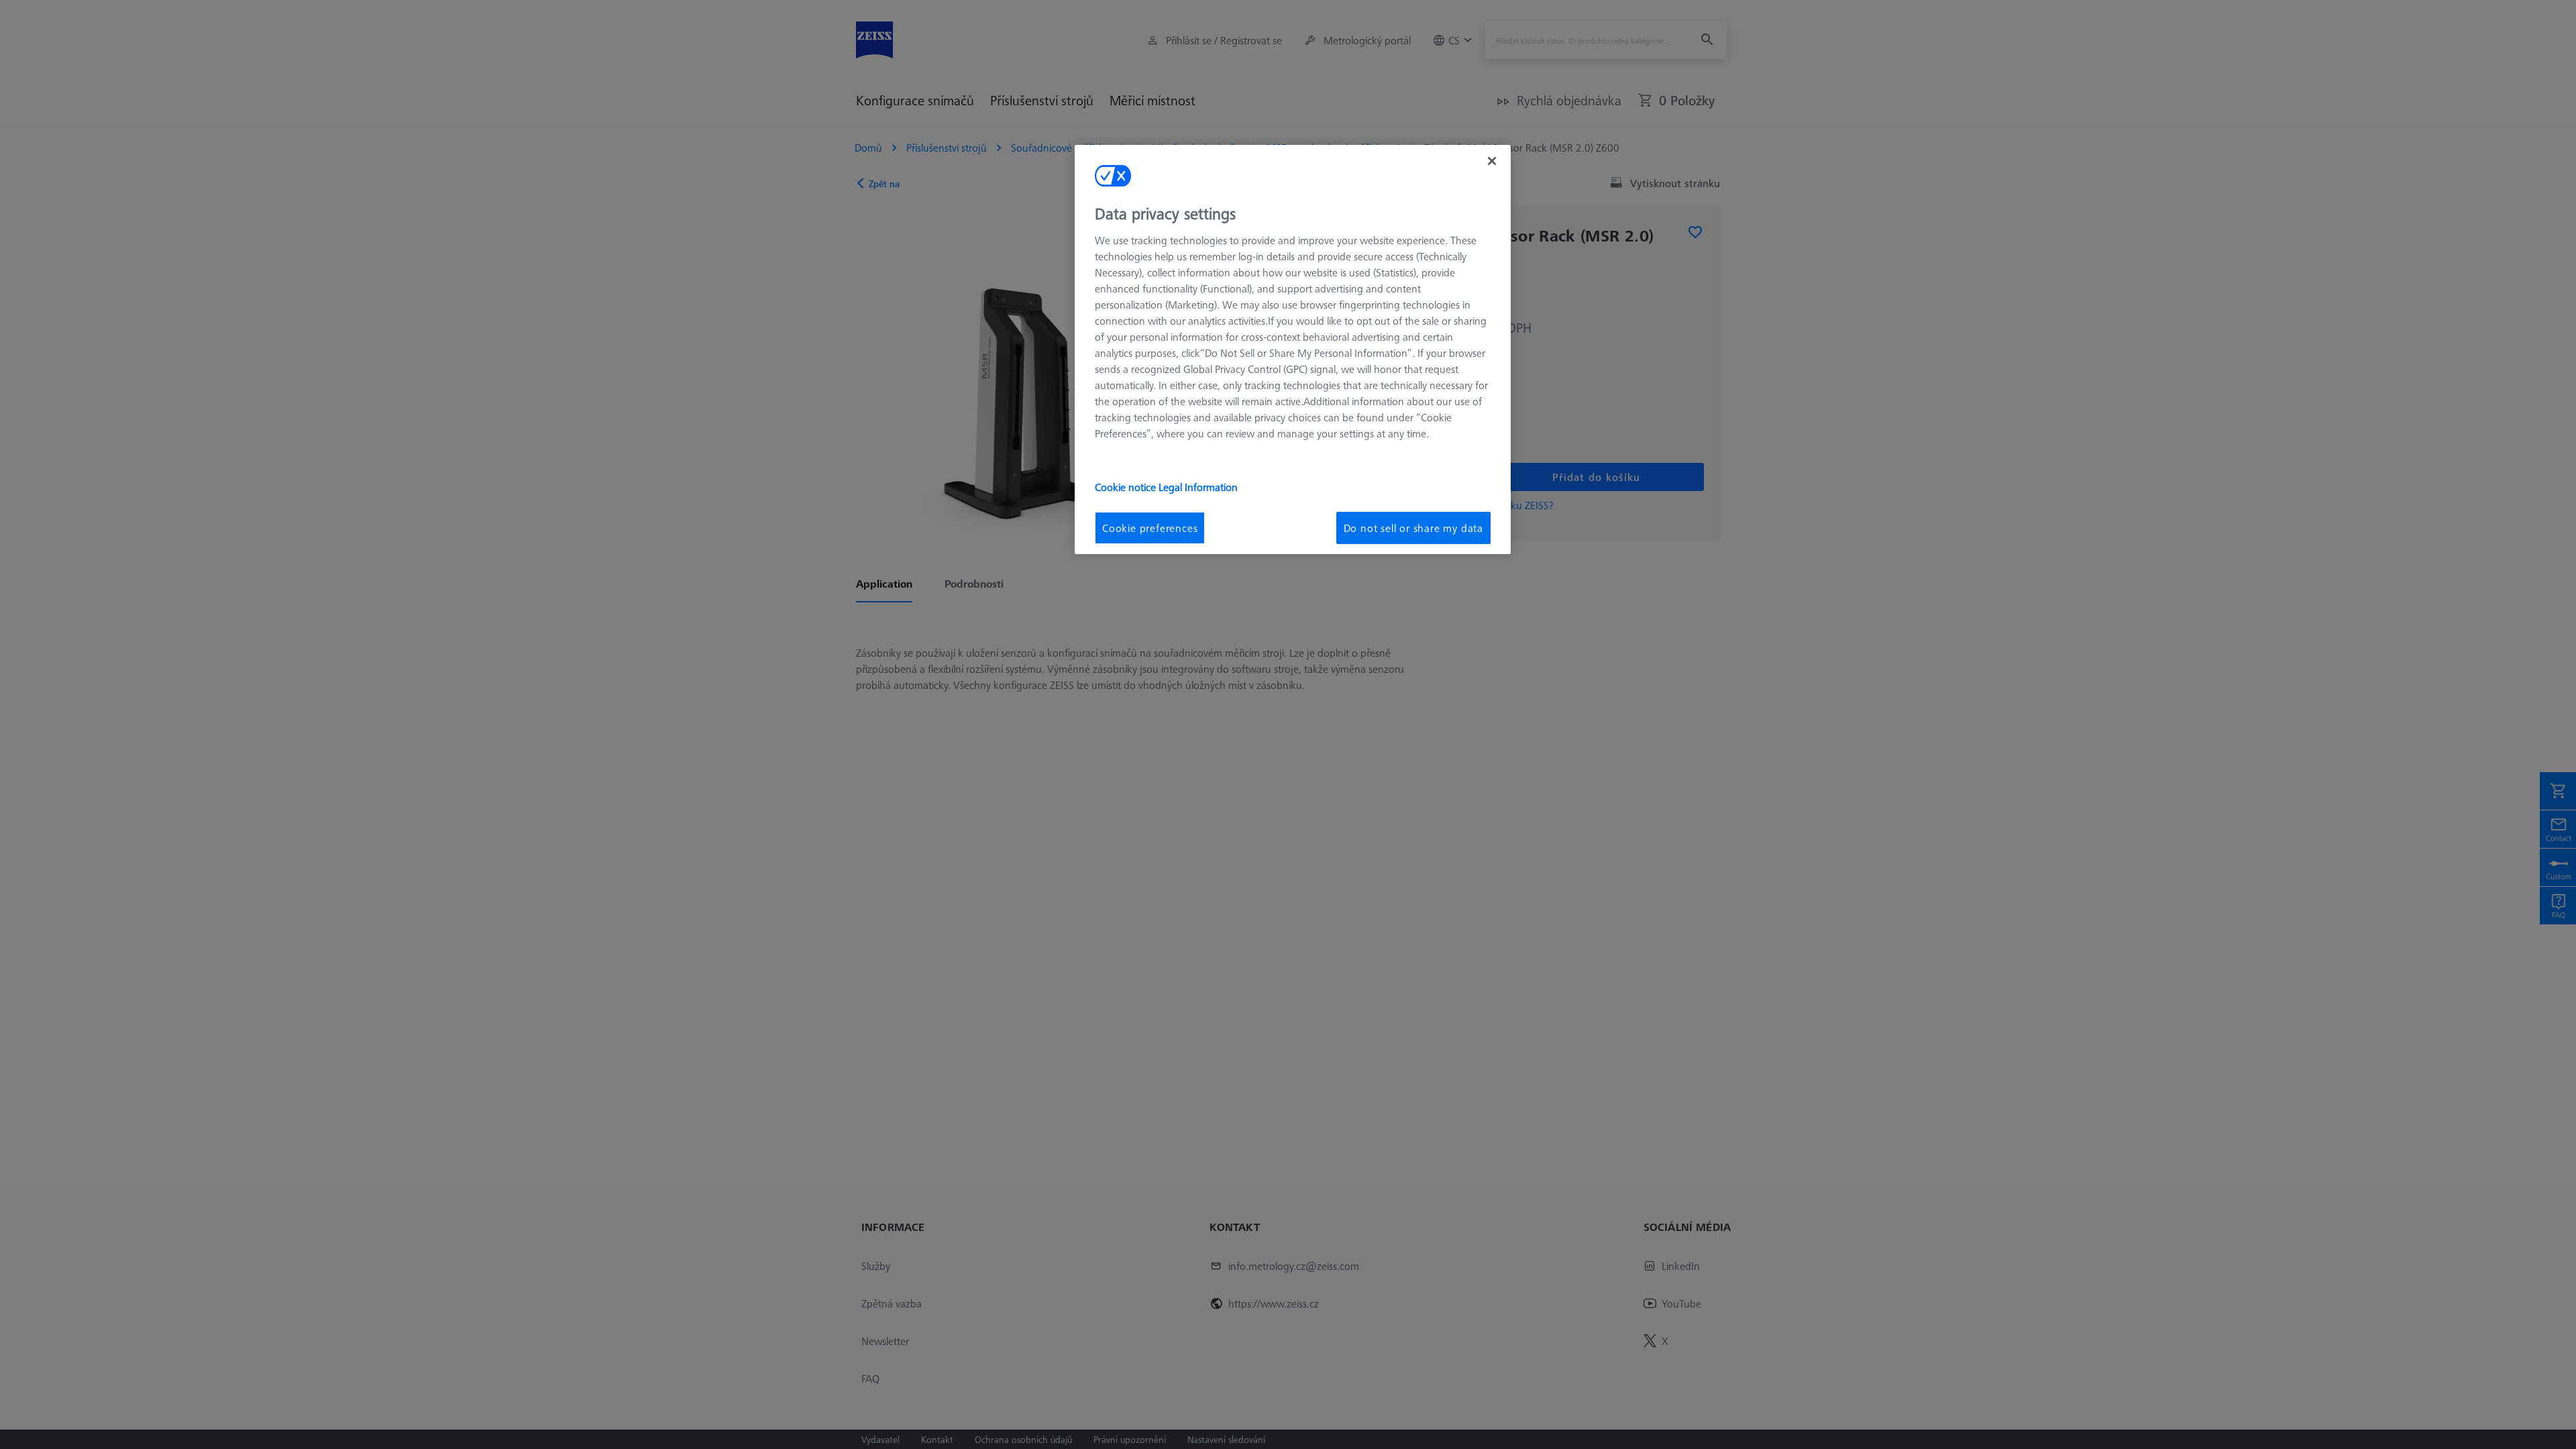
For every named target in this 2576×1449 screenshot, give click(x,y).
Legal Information (1198, 487)
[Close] (1492, 161)
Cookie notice (1127, 487)
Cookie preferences (1150, 528)
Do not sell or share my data (1413, 528)
